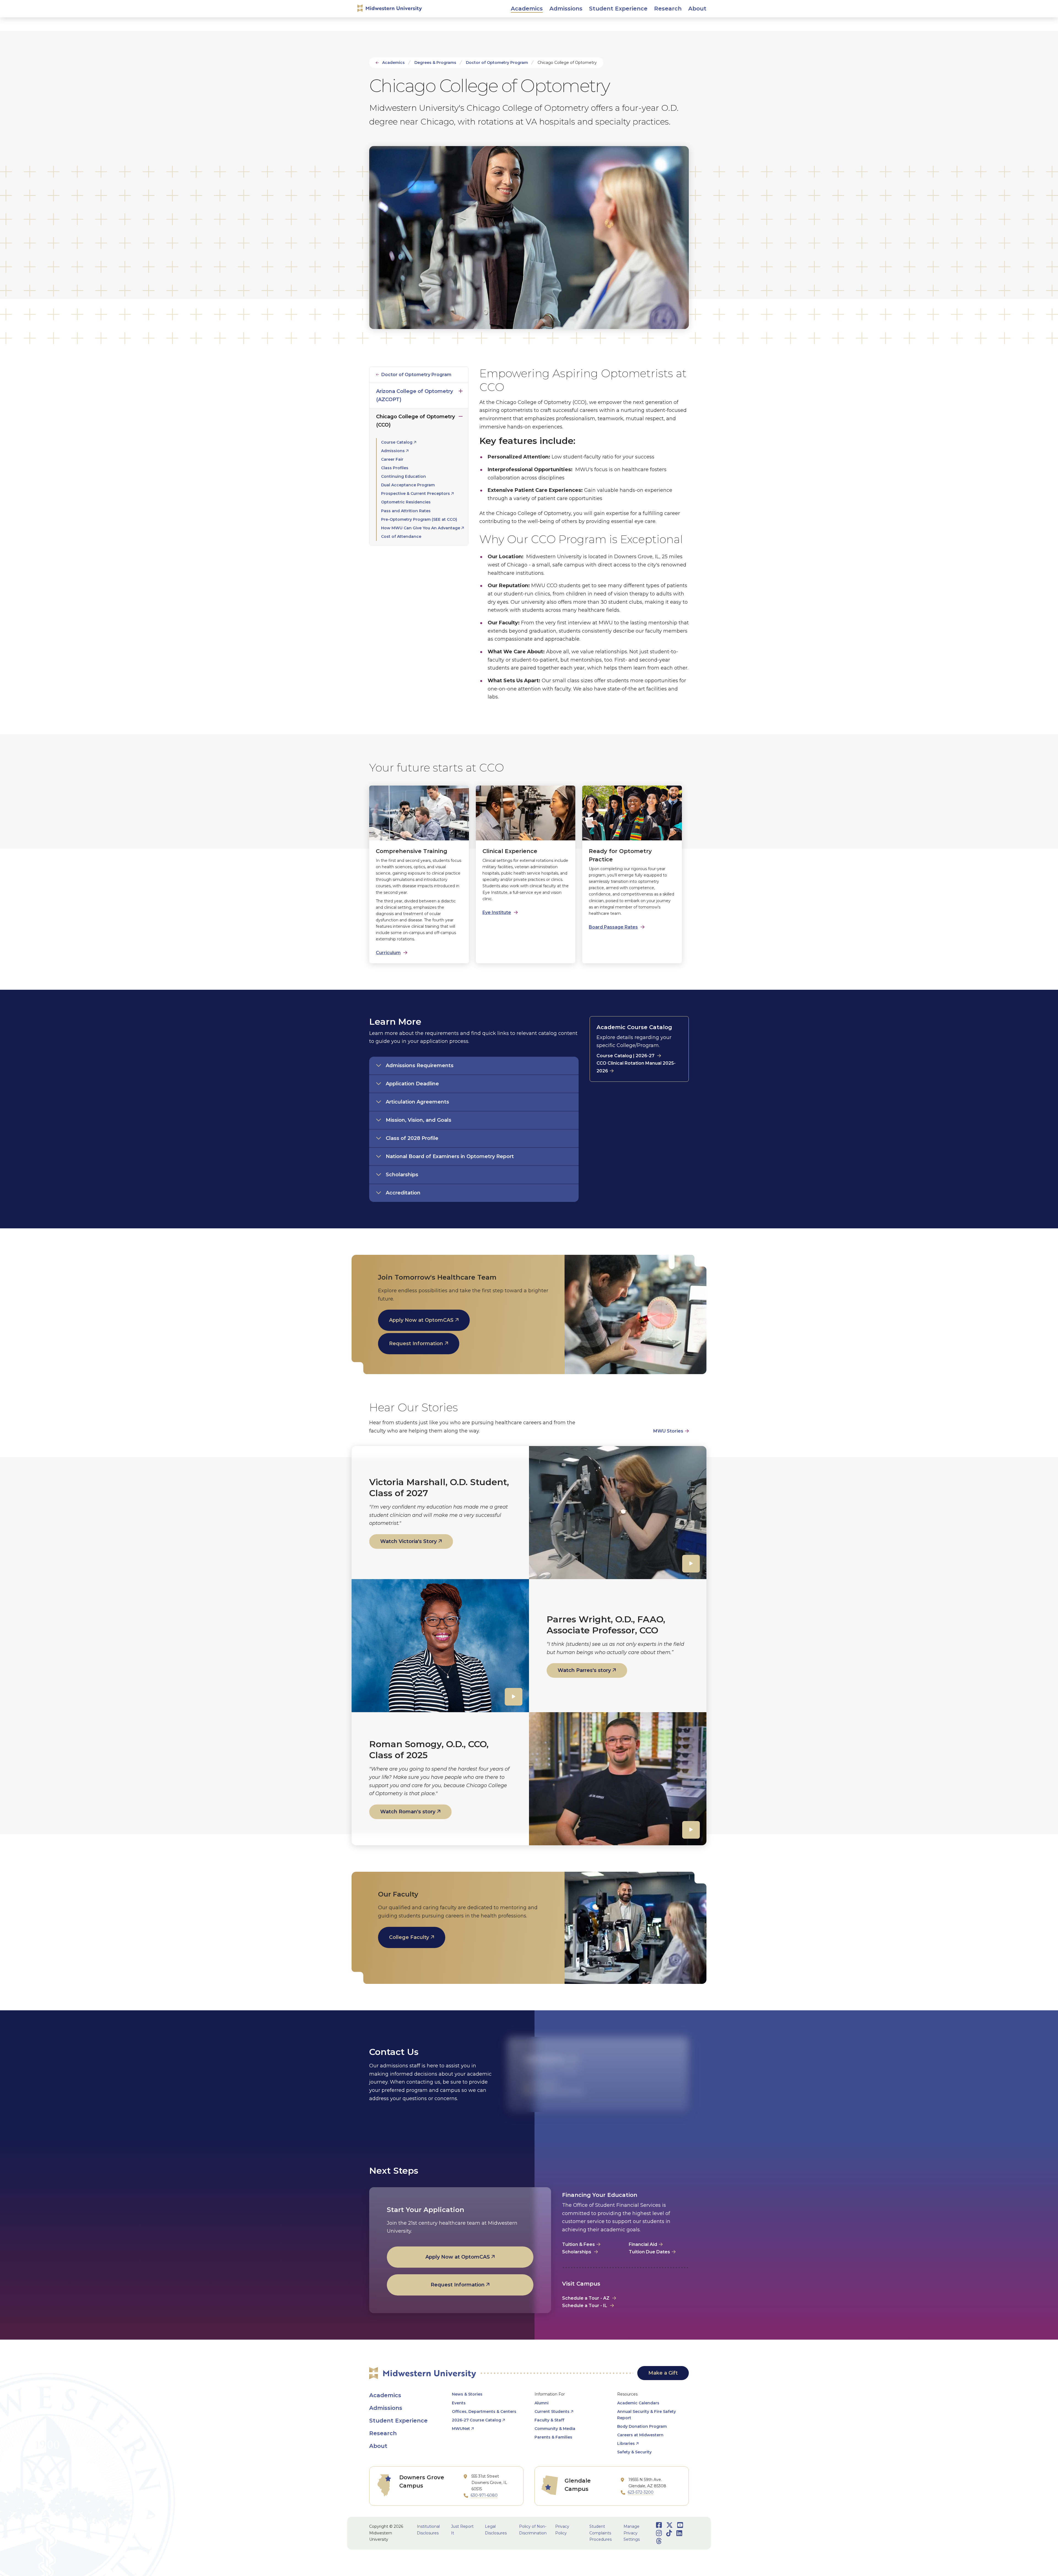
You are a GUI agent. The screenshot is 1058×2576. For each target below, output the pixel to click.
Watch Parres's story (584, 1670)
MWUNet (461, 2429)
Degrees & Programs (435, 63)
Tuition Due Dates (649, 2252)
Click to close (461, 415)
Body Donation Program (642, 2426)
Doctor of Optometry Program (497, 63)
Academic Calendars (638, 2403)
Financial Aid (643, 2244)
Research (383, 2433)
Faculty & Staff (549, 2420)
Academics (393, 63)
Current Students (552, 2412)
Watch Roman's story (408, 1812)
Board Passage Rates (613, 927)
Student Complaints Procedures (600, 2533)
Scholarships (577, 2252)
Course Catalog (397, 442)
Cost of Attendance (401, 536)
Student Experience (398, 2421)
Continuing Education (404, 476)
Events (459, 2403)
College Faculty (409, 1937)
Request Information (416, 1344)
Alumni (542, 2403)
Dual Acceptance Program (408, 485)
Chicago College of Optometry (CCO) (415, 421)
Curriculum (388, 953)
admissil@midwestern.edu (558, 2091)
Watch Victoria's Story (408, 1541)
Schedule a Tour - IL (585, 2306)
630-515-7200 (546, 2083)
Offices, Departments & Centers (484, 2412)
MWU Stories (668, 1431)
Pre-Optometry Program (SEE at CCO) (419, 519)
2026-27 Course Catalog (477, 2420)
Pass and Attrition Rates (406, 511)
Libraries (626, 2443)
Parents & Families (553, 2437)
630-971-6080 (484, 2495)
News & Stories (467, 2394)
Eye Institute (497, 912)
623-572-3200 (641, 2492)
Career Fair (392, 459)
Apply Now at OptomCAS (421, 1320)
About (378, 2446)
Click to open (527, 14)
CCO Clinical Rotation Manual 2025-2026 (636, 1067)
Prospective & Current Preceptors (415, 493)
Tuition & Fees (578, 2244)
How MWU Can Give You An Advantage (421, 528)
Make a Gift (663, 2373)
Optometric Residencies (406, 502)
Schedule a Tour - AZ (586, 2298)
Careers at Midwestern (640, 2435)
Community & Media (555, 2429)
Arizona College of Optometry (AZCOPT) (415, 395)
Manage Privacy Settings (632, 2533)
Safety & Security (634, 2452)
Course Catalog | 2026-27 (625, 1056)
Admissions (393, 451)
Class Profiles (395, 468)
